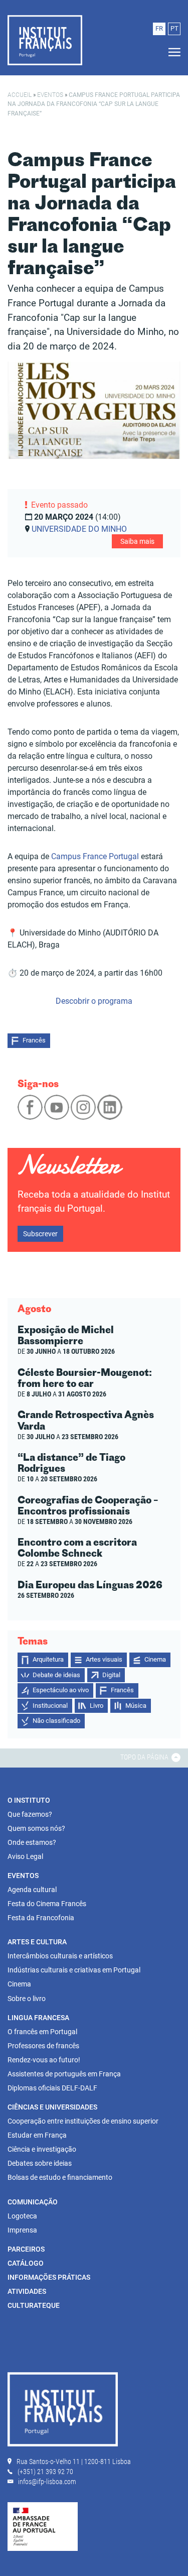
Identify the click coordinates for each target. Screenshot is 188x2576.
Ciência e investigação (42, 2149)
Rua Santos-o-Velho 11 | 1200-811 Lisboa (74, 2462)
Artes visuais (104, 1659)
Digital (111, 1675)
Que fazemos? (30, 1814)
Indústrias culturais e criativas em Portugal (74, 1970)
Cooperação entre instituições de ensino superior (83, 2121)
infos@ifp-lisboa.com (47, 2482)
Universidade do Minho (79, 529)
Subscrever (40, 1234)
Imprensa (22, 2230)
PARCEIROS (26, 2249)
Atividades (27, 2291)
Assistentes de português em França (64, 2074)
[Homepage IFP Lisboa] (63, 2411)
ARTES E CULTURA (37, 1942)
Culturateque (34, 2305)
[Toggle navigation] (171, 52)
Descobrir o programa (94, 1001)
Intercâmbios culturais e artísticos (60, 1956)
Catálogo (26, 2263)
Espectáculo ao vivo (61, 1690)
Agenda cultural (32, 1890)
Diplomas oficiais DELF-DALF (52, 2088)
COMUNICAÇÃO (33, 2202)
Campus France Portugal (95, 856)
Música (136, 1706)
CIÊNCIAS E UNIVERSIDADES (52, 2107)
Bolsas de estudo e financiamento (60, 2177)
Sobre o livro (27, 1999)
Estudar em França (37, 2135)
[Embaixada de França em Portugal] (43, 2526)
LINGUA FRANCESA (38, 2018)
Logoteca (22, 2216)
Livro (97, 1706)
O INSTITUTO (29, 1800)
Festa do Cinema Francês (47, 1904)
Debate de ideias (56, 1675)
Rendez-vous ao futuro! (44, 2060)
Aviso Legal (25, 1856)
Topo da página (145, 1757)
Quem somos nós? (36, 1828)
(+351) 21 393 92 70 (45, 2472)
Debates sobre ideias (40, 2163)
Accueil (20, 95)
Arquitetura (48, 1659)
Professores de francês (43, 2046)
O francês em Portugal (42, 2032)
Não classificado (56, 1721)
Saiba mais (137, 541)
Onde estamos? (32, 1842)
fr (159, 28)
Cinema (155, 1659)
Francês (34, 1040)
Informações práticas (49, 2277)
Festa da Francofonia (41, 1918)
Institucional (50, 1706)
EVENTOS (23, 1876)
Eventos (50, 95)
